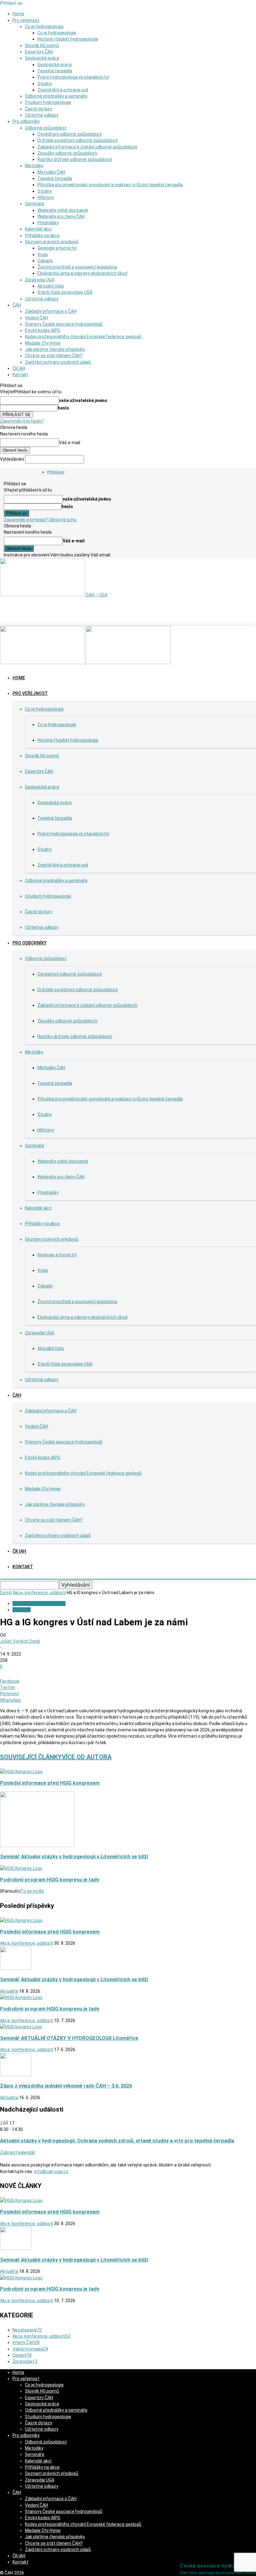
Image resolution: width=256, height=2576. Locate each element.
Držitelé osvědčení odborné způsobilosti (78, 140)
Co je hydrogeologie (44, 27)
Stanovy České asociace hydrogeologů (64, 324)
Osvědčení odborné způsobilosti (70, 134)
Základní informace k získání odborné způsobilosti (87, 147)
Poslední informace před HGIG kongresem (50, 1783)
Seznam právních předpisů (52, 242)
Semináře (35, 204)
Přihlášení (56, 472)
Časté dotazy (39, 109)
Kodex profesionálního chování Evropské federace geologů (83, 337)
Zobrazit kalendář (18, 2152)
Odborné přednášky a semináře (56, 96)
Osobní (22, 2355)
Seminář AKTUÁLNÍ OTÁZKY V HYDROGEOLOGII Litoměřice (69, 2038)
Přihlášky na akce (42, 235)
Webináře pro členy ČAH (61, 216)
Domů (6, 1593)
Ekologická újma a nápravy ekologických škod (82, 273)
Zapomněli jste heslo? (22, 421)
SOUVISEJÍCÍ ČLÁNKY (31, 1757)
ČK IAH (19, 368)
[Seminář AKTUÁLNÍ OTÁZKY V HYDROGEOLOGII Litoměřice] (21, 2027)
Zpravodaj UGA (40, 280)
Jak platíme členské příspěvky (55, 349)
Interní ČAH (26, 2342)
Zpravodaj (25, 2361)
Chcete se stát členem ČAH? (54, 356)
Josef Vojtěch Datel (20, 1641)
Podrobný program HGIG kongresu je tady (50, 1880)
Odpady (45, 261)
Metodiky (34, 166)
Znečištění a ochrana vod (63, 90)
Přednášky (48, 223)
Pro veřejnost (26, 20)
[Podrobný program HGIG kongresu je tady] (21, 1868)
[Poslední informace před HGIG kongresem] (21, 1772)
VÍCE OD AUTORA (87, 1757)
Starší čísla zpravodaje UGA (65, 292)
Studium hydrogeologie (48, 102)
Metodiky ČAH (51, 172)
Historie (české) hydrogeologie (68, 39)
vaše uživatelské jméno (83, 400)
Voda (43, 255)
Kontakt (20, 375)
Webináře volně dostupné (63, 210)
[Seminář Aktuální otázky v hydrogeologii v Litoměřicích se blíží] (37, 1846)
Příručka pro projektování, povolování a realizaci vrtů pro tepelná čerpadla (110, 185)
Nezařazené (27, 2330)
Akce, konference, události (39, 1593)
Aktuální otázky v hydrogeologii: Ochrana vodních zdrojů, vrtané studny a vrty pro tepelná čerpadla (117, 2141)
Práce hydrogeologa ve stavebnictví (73, 77)
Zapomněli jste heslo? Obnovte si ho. (40, 520)
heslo (64, 408)
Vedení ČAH (37, 318)
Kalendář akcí (38, 229)
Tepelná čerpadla (55, 71)
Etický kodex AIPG (43, 330)
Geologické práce (42, 58)
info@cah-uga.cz (51, 2171)
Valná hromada (30, 2349)
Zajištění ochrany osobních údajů (58, 362)
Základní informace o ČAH (51, 311)
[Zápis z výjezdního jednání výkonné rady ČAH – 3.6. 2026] (16, 2075)
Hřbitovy (46, 197)
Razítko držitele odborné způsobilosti (75, 159)
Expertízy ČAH (39, 52)
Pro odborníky (26, 121)
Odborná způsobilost (46, 128)
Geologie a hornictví (57, 248)
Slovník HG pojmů (42, 46)
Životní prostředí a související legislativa (77, 267)
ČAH (17, 305)
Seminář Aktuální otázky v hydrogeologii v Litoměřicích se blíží (74, 1857)
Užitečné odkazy (42, 115)
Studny (45, 84)
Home (18, 14)
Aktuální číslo (51, 286)
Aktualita (22, 1610)
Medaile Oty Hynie (43, 343)
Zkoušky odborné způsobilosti (67, 153)
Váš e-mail (70, 443)
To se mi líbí (32, 1891)
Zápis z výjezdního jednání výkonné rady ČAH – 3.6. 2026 (66, 2086)
